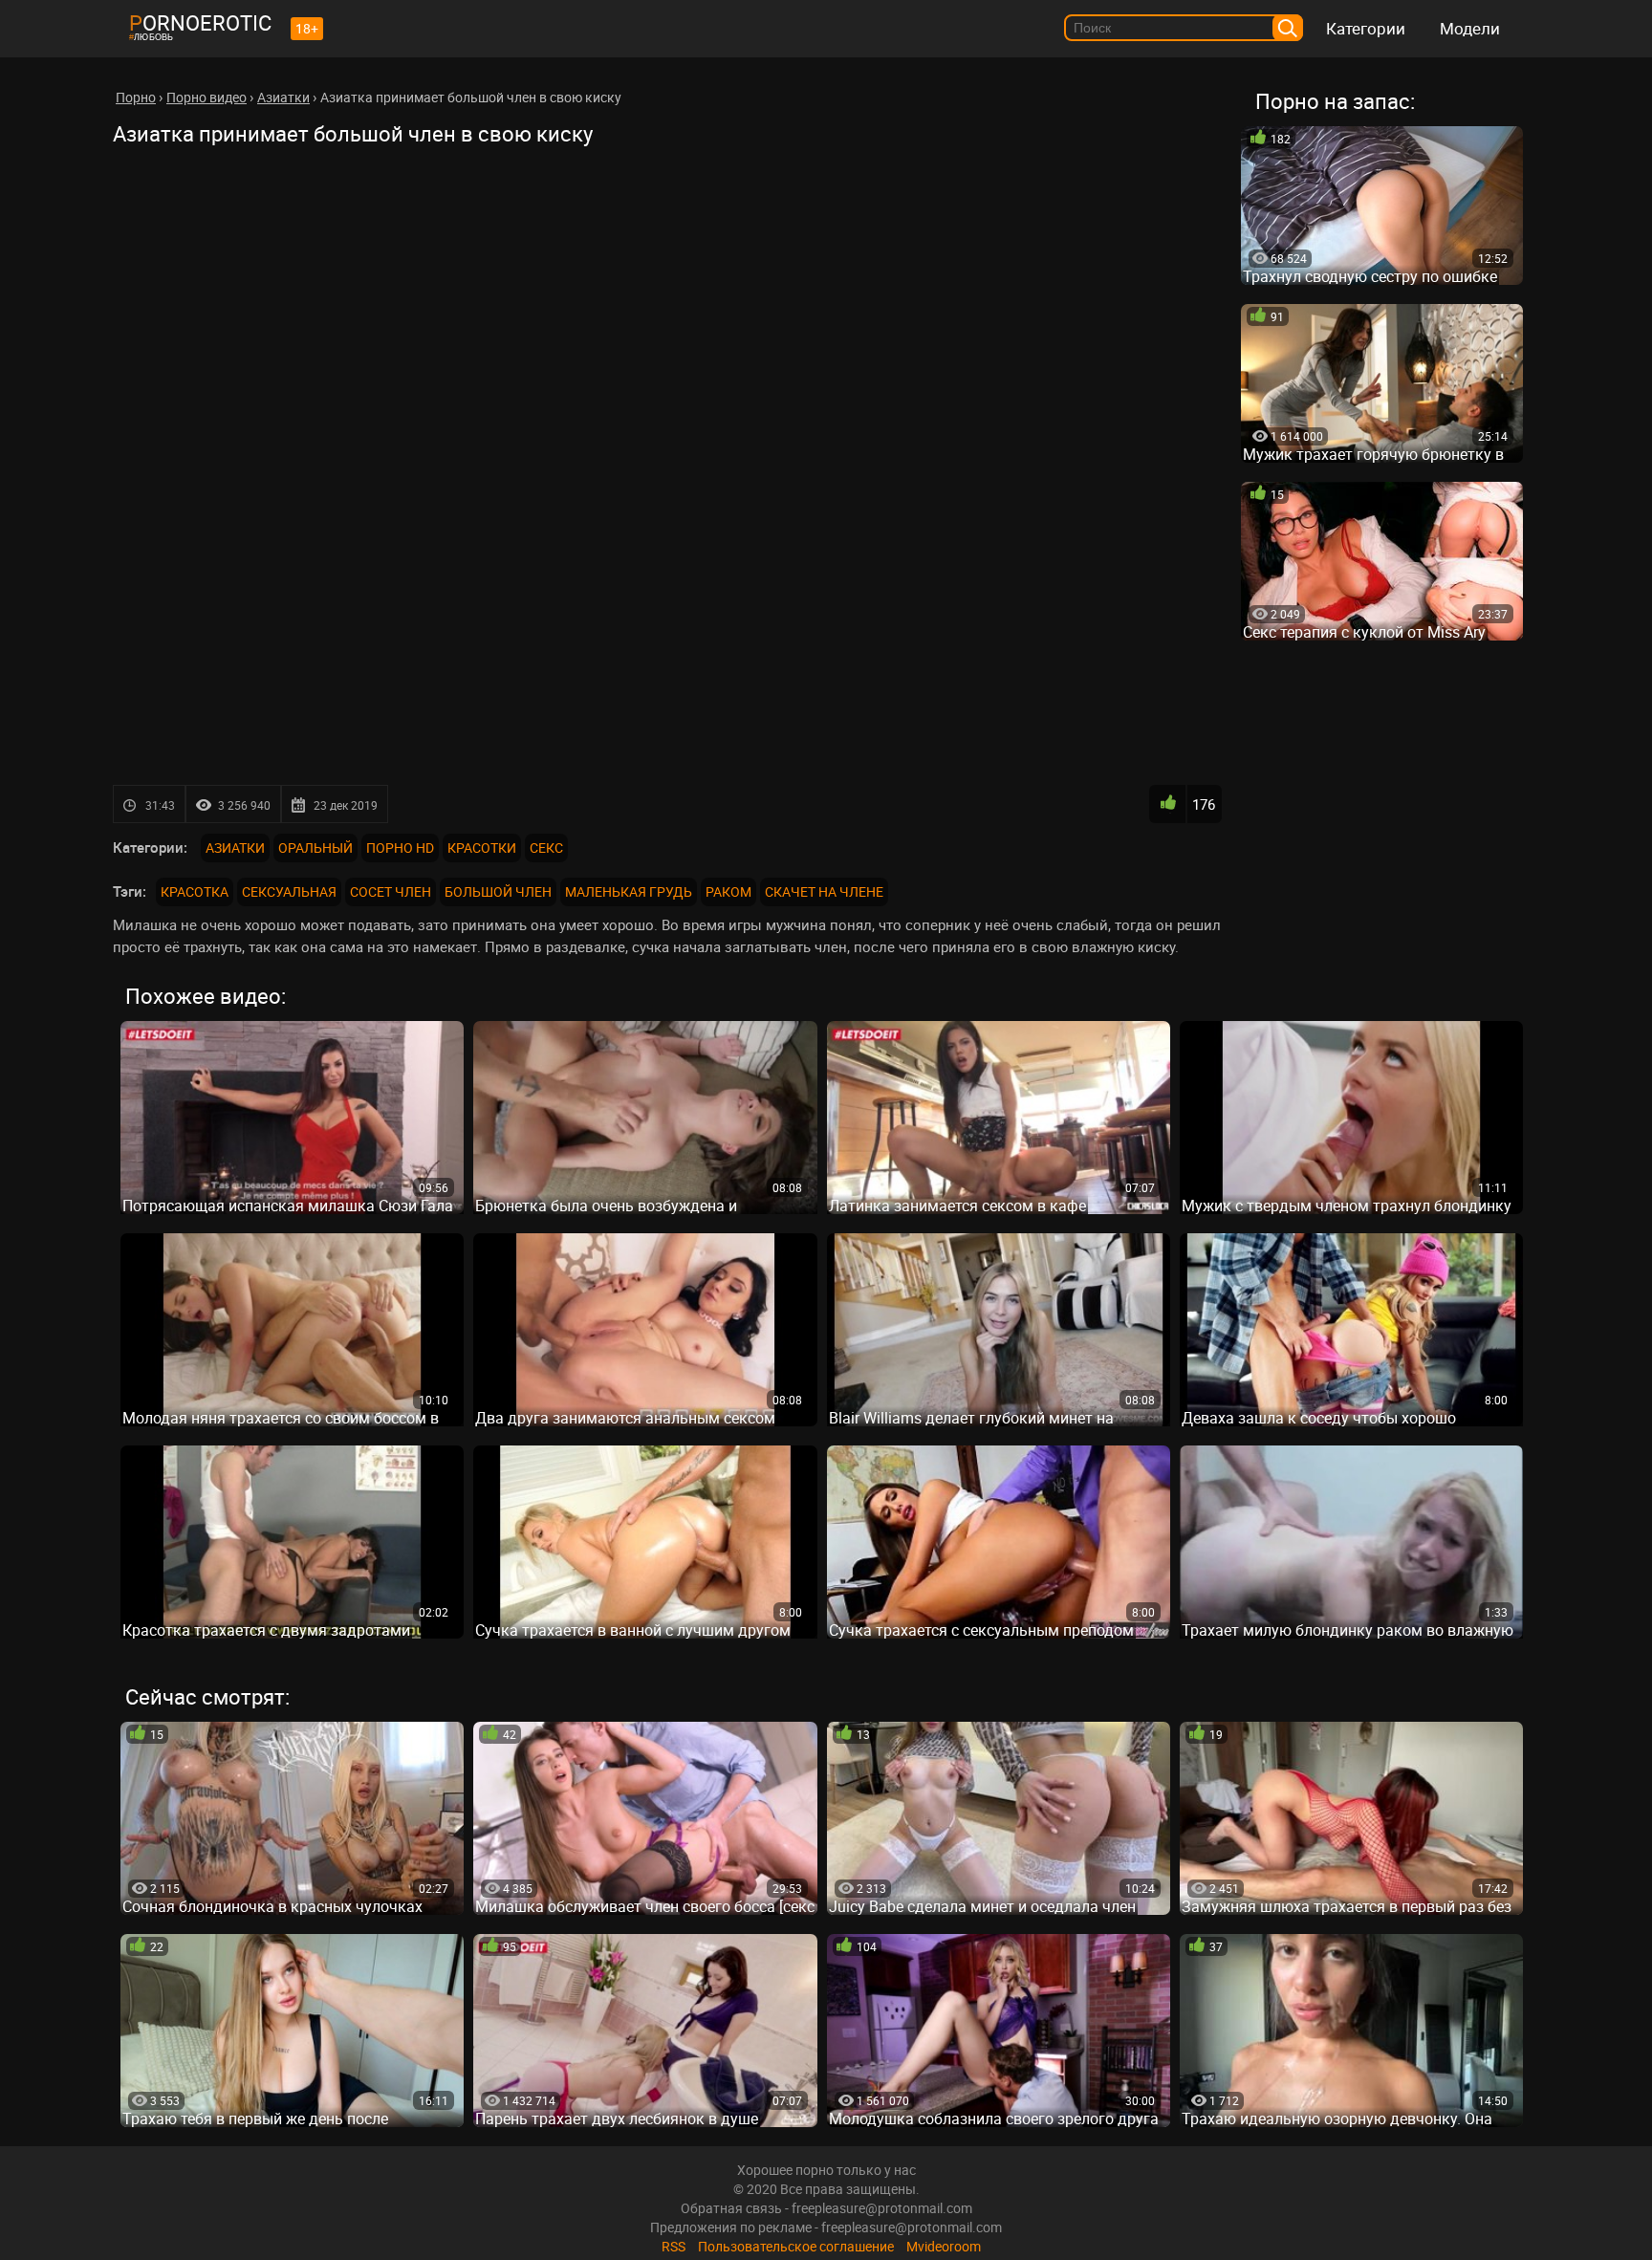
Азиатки (235, 847)
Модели (1470, 28)
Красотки (482, 847)
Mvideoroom (944, 2246)
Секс (546, 847)
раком (728, 891)
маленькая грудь (629, 891)
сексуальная (289, 891)
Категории (1366, 28)
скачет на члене (824, 891)
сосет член (391, 891)
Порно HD (400, 847)
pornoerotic (200, 22)
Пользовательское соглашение (796, 2246)
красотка (195, 891)
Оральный (315, 847)
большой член (498, 891)
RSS (674, 2246)
